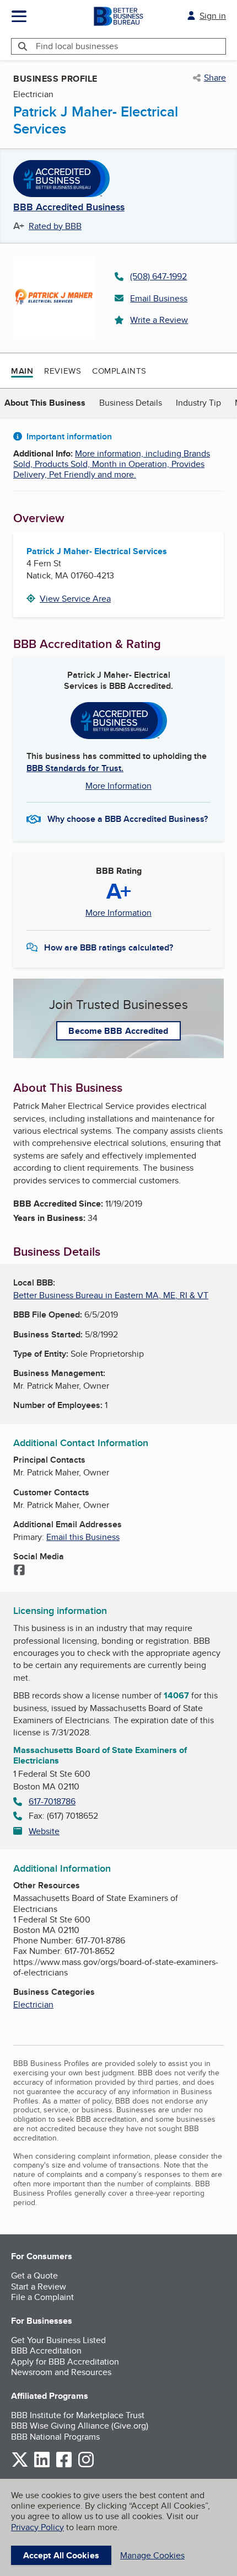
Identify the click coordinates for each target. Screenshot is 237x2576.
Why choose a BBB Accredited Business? (128, 819)
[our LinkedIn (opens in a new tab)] (42, 2465)
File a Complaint (42, 2297)
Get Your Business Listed (58, 2340)
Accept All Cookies (61, 2555)
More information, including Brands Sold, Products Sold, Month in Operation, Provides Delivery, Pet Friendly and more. (112, 464)
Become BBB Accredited (118, 1031)
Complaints (119, 371)
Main (22, 371)
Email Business (159, 298)
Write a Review (159, 320)
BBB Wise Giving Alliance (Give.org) (80, 2426)
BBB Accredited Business (69, 208)
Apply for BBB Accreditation (65, 2362)
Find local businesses (77, 46)
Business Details (131, 403)
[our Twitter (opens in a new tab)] (20, 2465)
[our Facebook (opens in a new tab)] (64, 2465)
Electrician (33, 2004)
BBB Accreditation (46, 2351)
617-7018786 (52, 1801)
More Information (118, 786)
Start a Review (39, 2286)
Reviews (63, 371)
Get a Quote (34, 2275)
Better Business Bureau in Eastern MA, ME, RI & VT (111, 1295)
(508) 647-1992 (158, 276)
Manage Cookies (152, 2555)
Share (215, 78)
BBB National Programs (55, 2437)
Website (44, 1831)
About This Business (45, 403)
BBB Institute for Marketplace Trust (78, 2415)
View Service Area (75, 599)
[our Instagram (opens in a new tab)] (86, 2465)
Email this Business (83, 1537)
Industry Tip (198, 403)
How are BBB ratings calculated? (109, 947)
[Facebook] (19, 1571)
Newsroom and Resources (61, 2372)
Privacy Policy (37, 2527)
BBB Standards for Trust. (75, 768)
